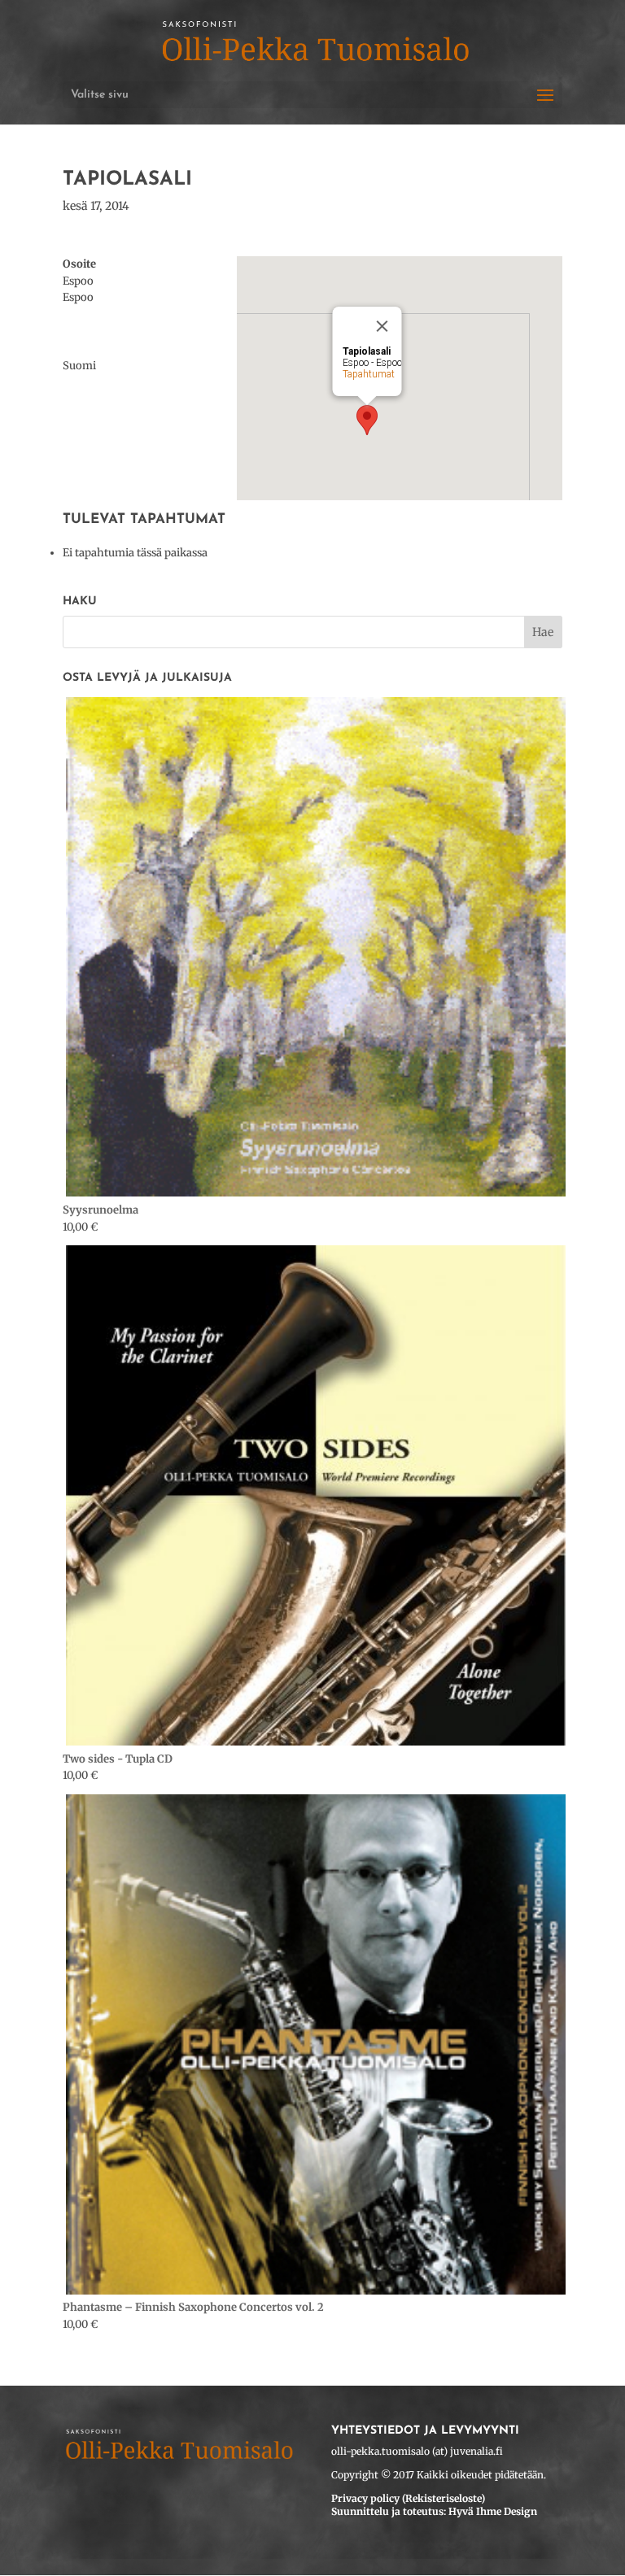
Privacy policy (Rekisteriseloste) (408, 2498)
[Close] (382, 326)
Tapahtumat (369, 374)
